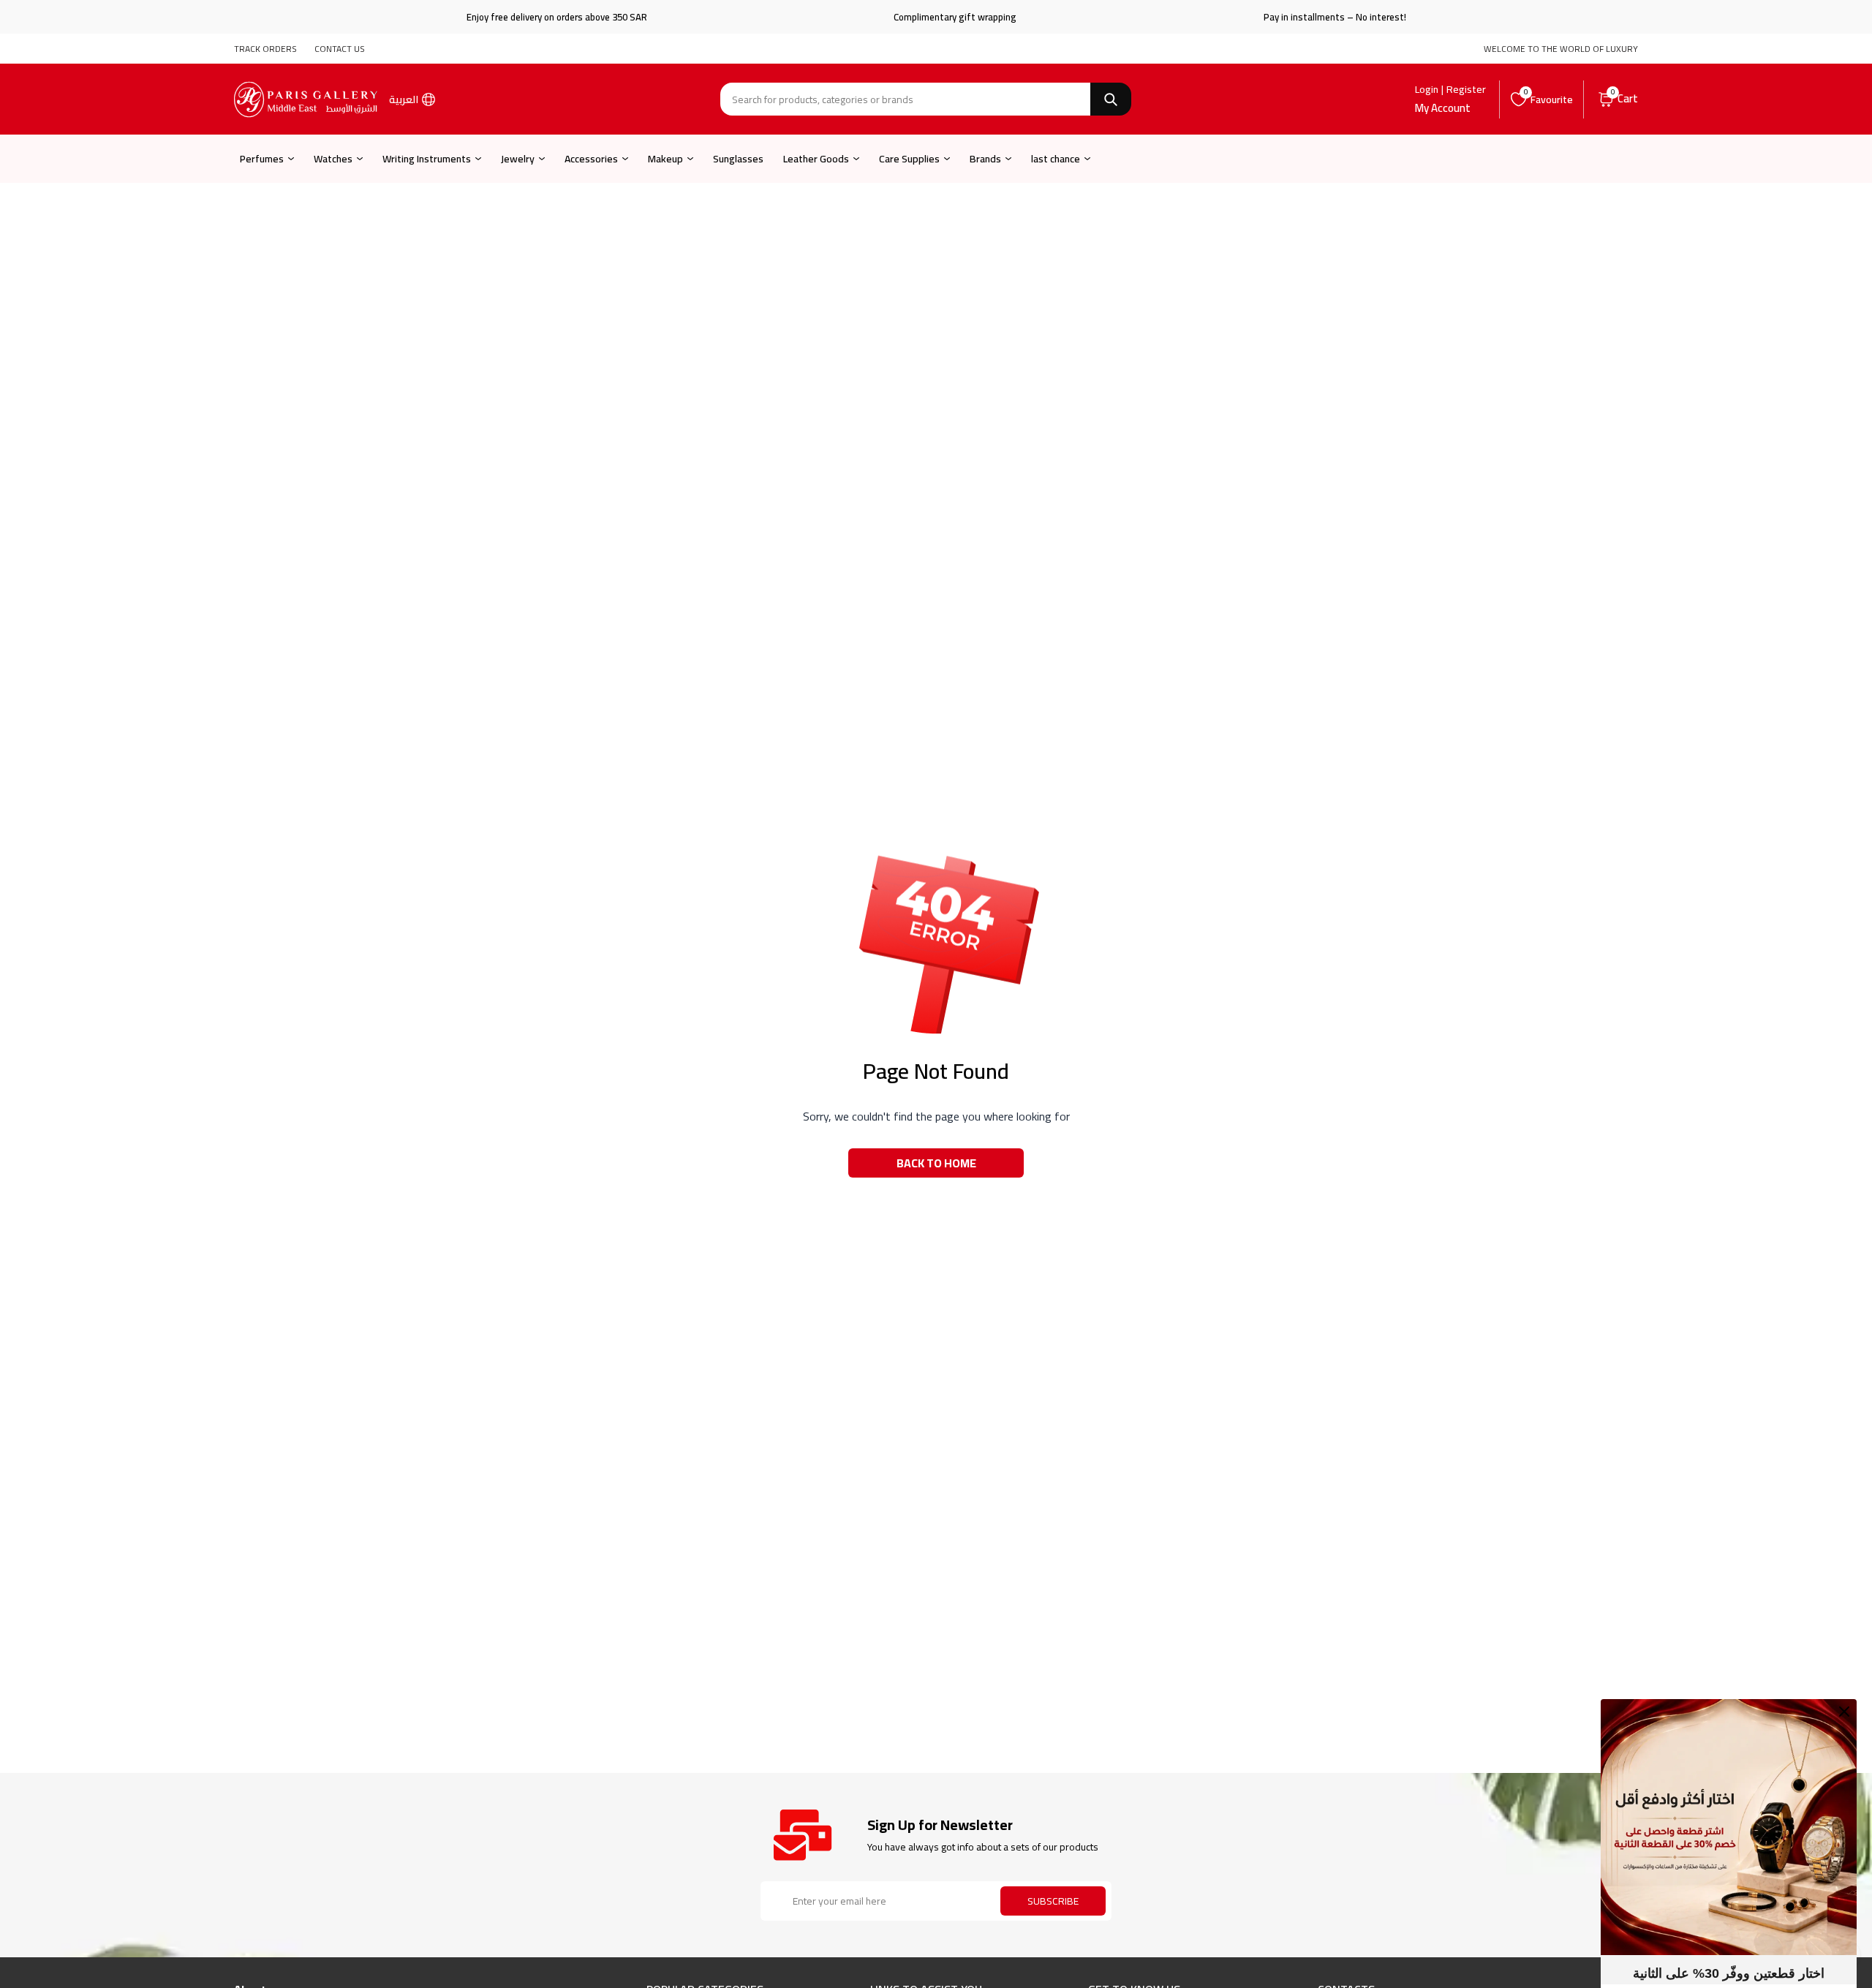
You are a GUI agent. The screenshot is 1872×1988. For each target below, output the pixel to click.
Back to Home (936, 1163)
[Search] (1111, 99)
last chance (1056, 159)
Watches (333, 159)
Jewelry (518, 159)
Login (1427, 89)
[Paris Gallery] (306, 99)
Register (1466, 89)
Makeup (665, 159)
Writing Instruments (427, 159)
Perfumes (262, 159)
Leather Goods (816, 159)
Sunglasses (738, 159)
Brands (985, 159)
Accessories (591, 159)
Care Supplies (909, 159)
